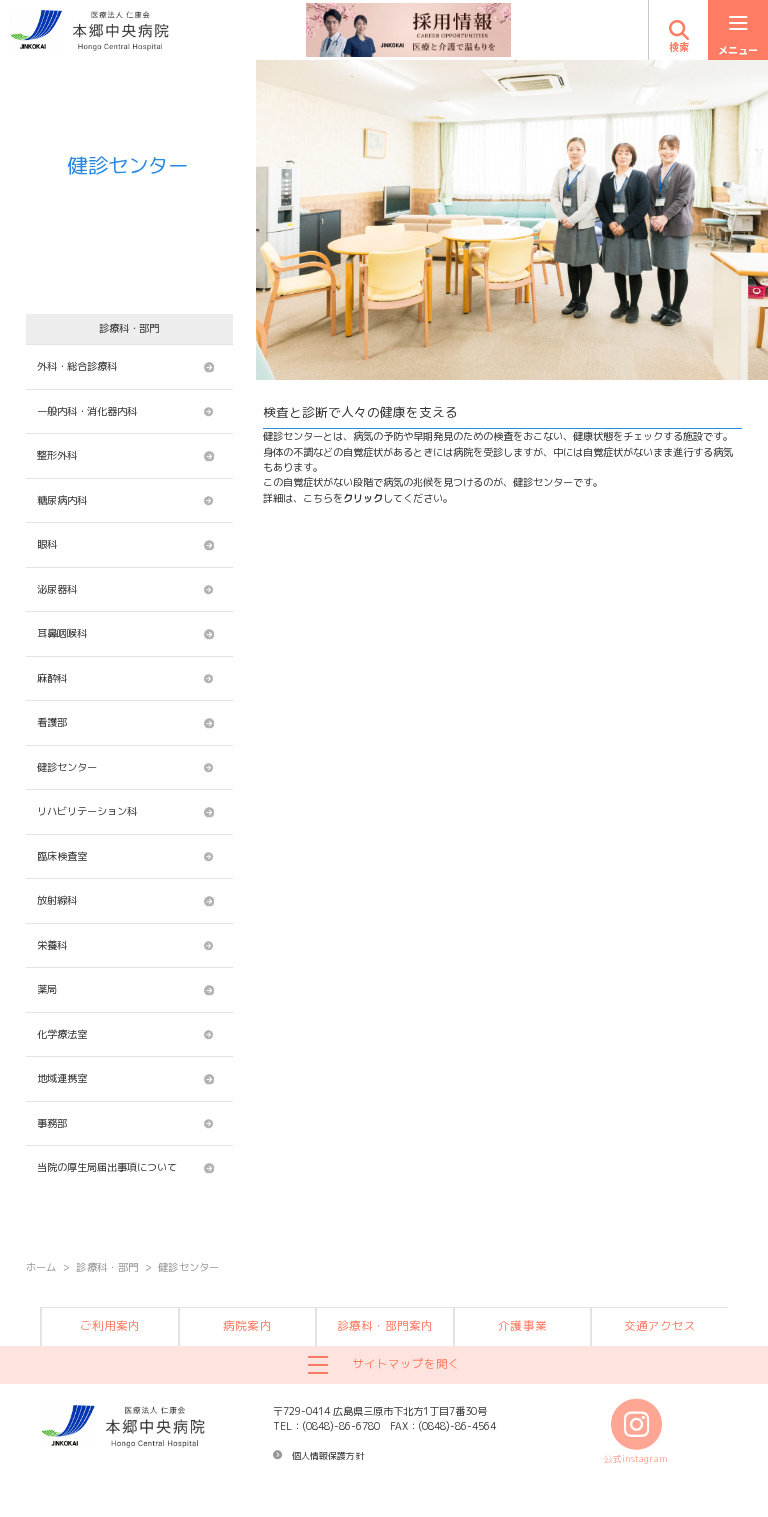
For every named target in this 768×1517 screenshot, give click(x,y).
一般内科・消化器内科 (87, 411)
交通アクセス (660, 1326)
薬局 (47, 989)
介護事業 (522, 1326)
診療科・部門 (107, 1267)
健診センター (67, 767)
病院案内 (247, 1326)
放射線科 (57, 900)
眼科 (47, 544)
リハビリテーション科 (87, 811)
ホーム (41, 1267)
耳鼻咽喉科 (62, 633)
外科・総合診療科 (77, 366)
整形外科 (57, 455)
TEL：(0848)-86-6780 (326, 1426)
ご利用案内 (110, 1326)
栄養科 (55, 945)
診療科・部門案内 (385, 1326)
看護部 (52, 722)
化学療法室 (62, 1034)
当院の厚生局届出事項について (107, 1167)
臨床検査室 (62, 856)
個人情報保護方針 (328, 1455)
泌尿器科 (57, 589)
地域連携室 (62, 1078)
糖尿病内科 (62, 500)
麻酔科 (52, 678)
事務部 (52, 1123)
